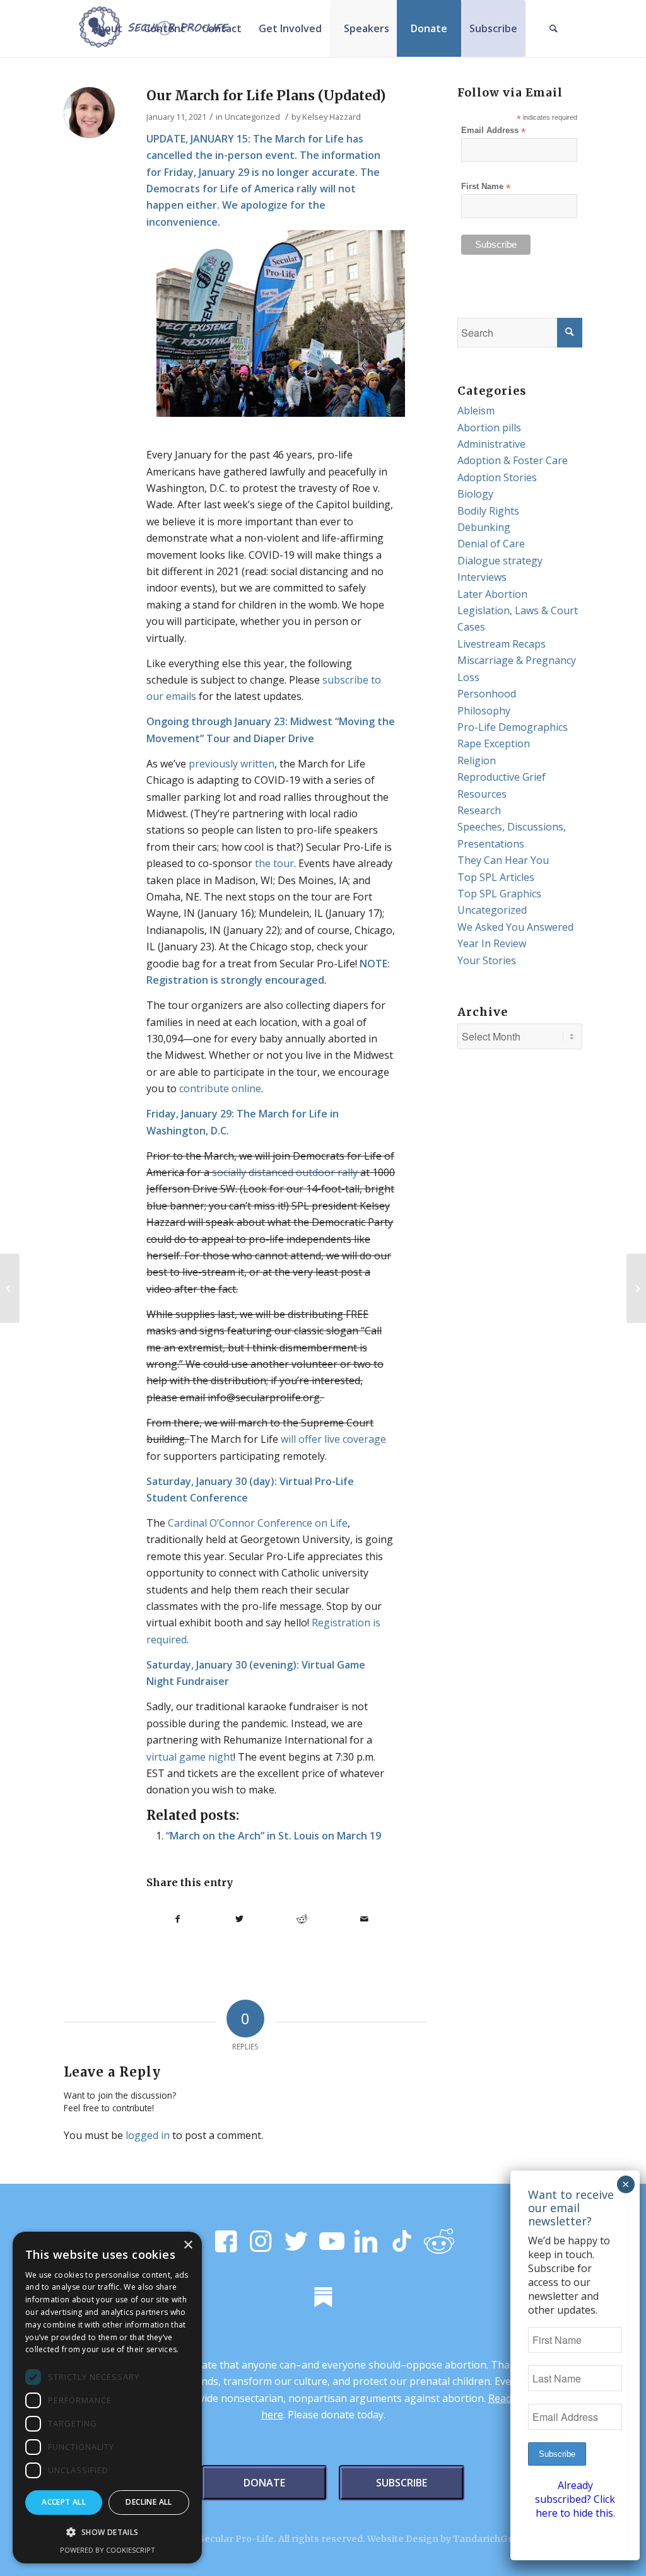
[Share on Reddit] (302, 1919)
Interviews (482, 577)
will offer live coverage (333, 1439)
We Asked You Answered (515, 927)
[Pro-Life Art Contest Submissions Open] (10, 1288)
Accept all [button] (64, 2502)
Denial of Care (491, 544)
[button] (107, 2532)
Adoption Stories (497, 477)
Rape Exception (494, 743)
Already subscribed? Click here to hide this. (575, 2499)
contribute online (220, 1088)
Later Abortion (492, 594)
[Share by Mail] (364, 1919)
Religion (477, 761)
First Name (486, 187)
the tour (274, 863)
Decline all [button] (149, 2502)
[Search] (554, 28)
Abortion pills (489, 428)
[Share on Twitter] (240, 1919)
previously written (232, 764)
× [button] (188, 2245)
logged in (148, 2135)
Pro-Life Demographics (513, 727)
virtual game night (190, 1757)
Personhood (487, 694)
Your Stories (487, 960)
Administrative (491, 444)
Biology (475, 494)
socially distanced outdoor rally (285, 1172)
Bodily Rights (488, 511)
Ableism (476, 411)
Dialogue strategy (500, 561)
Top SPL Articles (496, 877)
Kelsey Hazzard (332, 117)
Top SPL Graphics (499, 894)
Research (479, 810)
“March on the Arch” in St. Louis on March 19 (273, 1836)
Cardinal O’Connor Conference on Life (258, 1523)
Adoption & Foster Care (513, 460)
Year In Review (492, 943)
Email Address (493, 131)
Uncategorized (252, 117)
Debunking (484, 527)
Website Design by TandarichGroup (449, 2539)
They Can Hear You (503, 860)
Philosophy (484, 711)
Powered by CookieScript (108, 2550)
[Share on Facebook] (178, 1919)
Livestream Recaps (502, 644)
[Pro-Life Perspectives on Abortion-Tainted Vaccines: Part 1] (636, 1288)
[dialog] (107, 2398)
